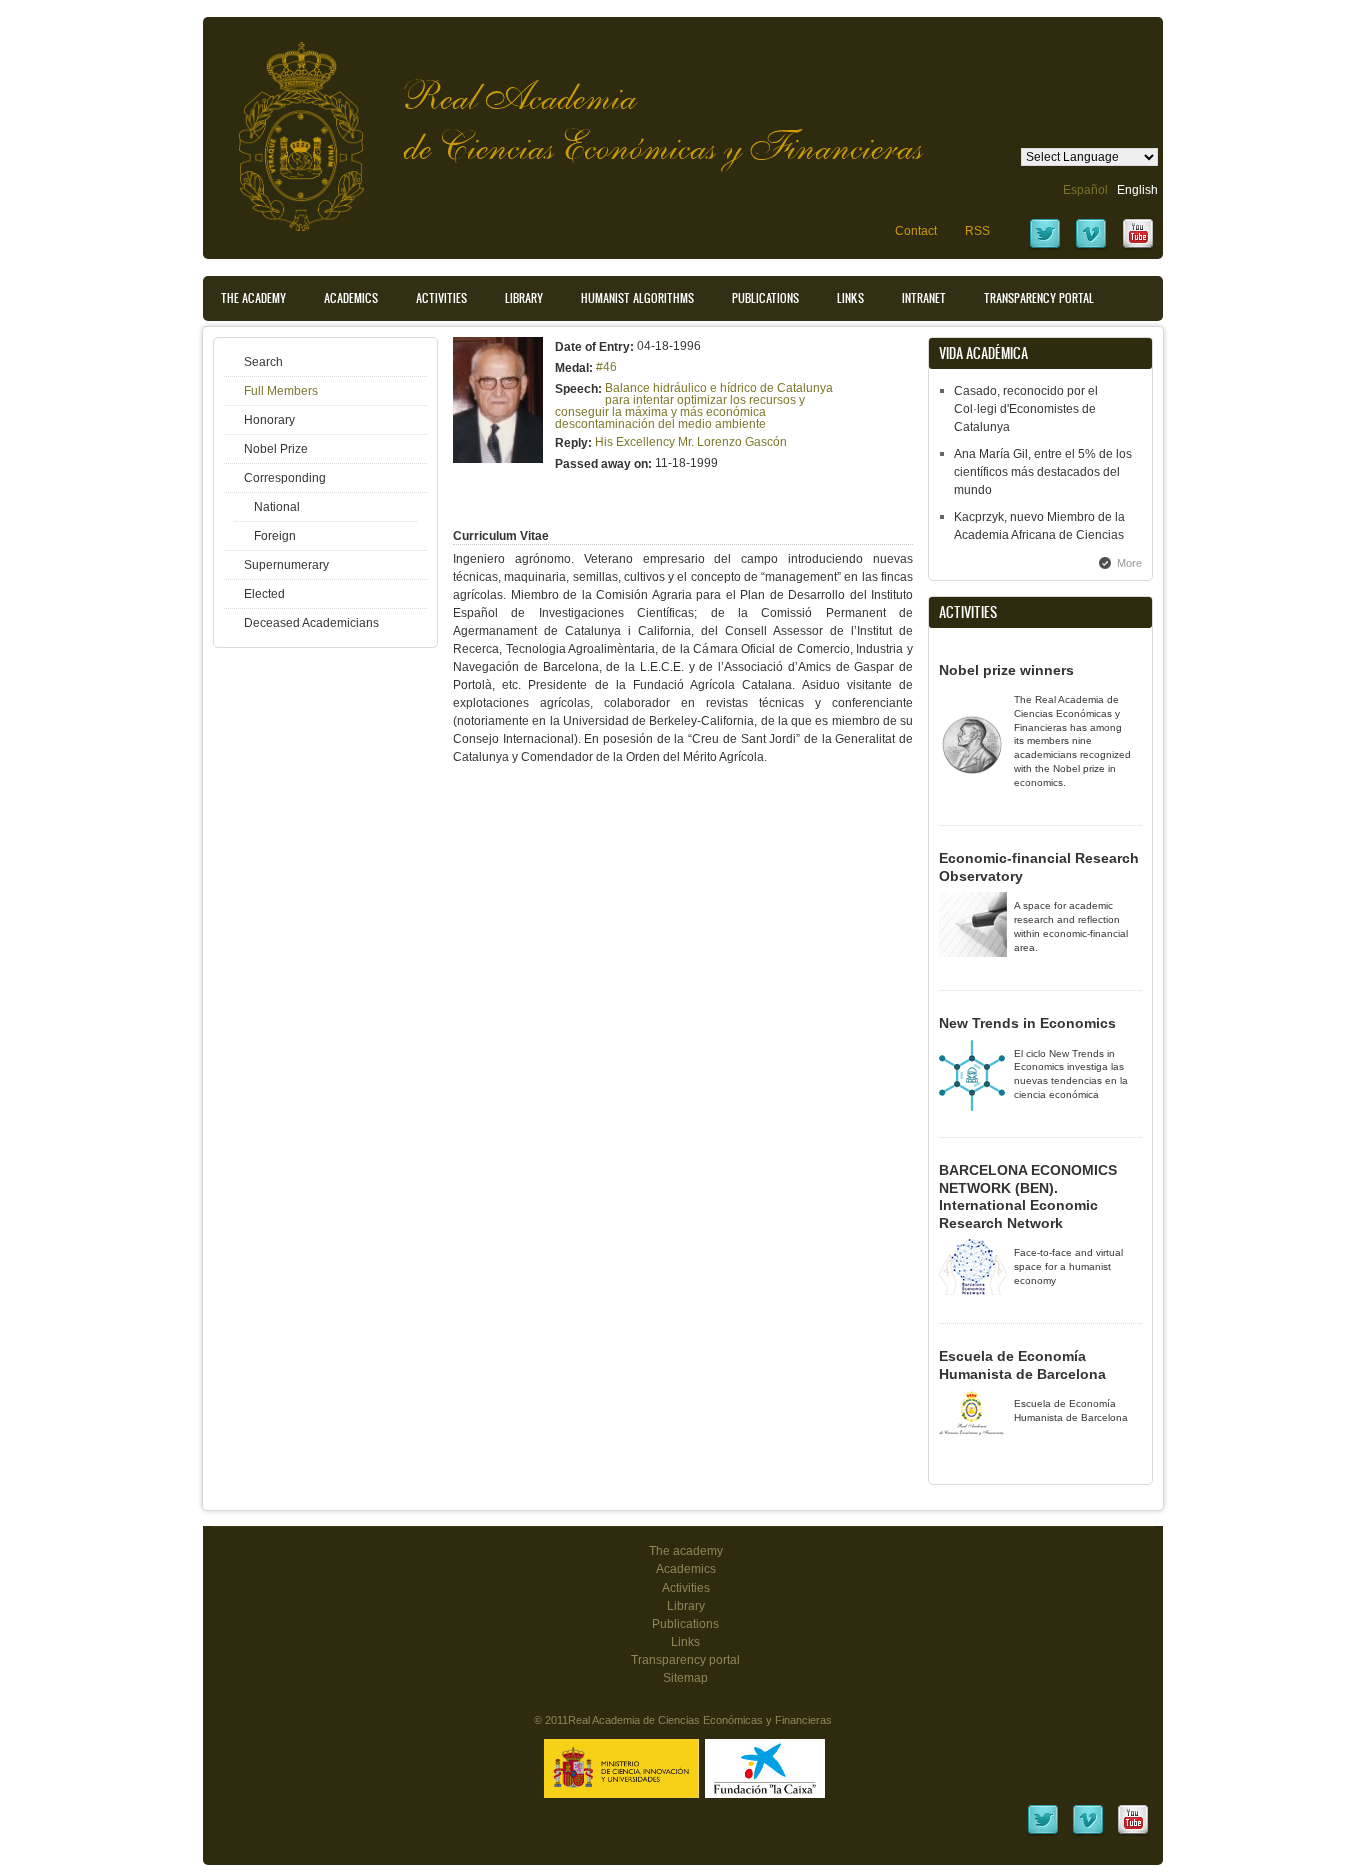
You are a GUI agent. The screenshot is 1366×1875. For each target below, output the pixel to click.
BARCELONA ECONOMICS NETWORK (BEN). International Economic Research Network (1028, 1196)
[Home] (286, 126)
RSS (977, 231)
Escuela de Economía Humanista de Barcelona (1022, 1365)
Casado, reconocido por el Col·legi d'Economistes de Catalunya (1026, 409)
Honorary (269, 420)
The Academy (253, 298)
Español (1085, 190)
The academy (686, 1551)
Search (263, 362)
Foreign (275, 536)
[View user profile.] (498, 459)
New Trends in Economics (1027, 1023)
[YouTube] (1138, 247)
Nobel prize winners (1006, 670)
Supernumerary (286, 565)
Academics (351, 298)
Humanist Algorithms (637, 298)
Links (850, 298)
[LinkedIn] (1043, 1833)
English (1137, 190)
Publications (765, 298)
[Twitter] (1045, 247)
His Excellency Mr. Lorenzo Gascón (691, 442)
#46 (606, 367)
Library (524, 298)
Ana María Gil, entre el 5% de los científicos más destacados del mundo (1043, 472)
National (277, 507)
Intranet (924, 298)
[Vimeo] (1091, 247)
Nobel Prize (276, 449)
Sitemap (685, 1678)
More (1129, 563)
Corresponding (285, 478)
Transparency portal (1039, 298)
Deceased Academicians (311, 623)
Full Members (281, 391)
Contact (916, 231)
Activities (441, 298)
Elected (264, 594)
